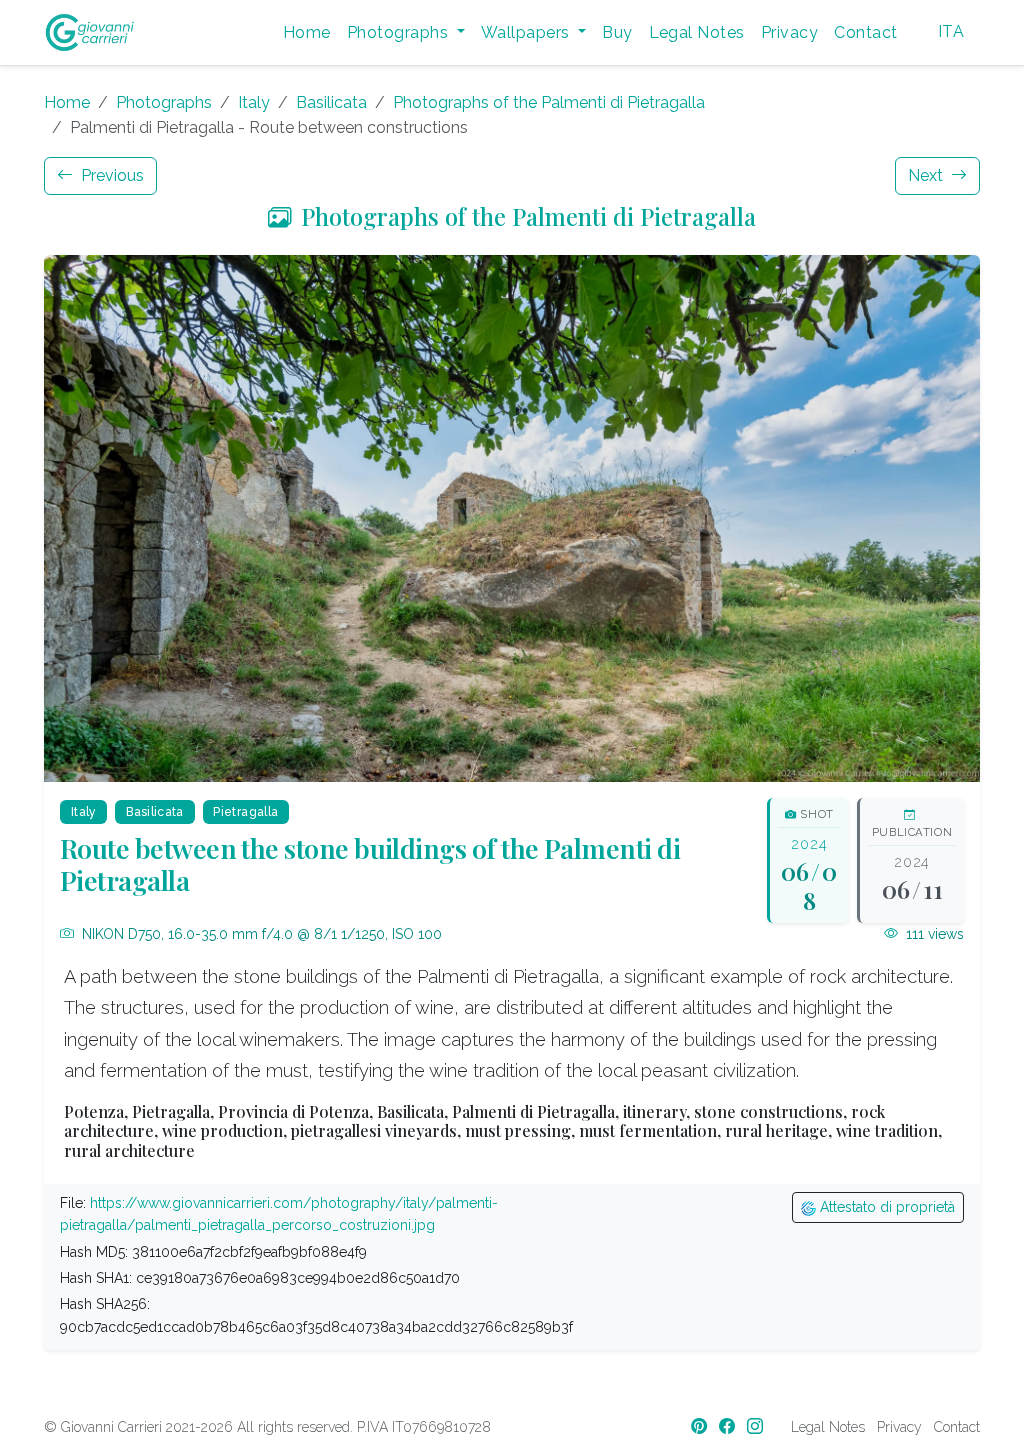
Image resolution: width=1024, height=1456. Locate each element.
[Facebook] (729, 1426)
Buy (617, 32)
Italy (254, 102)
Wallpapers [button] (527, 32)
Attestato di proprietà (885, 1207)
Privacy (789, 32)
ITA (951, 31)
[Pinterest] (701, 1426)
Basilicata (331, 102)
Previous (110, 175)
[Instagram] (757, 1426)
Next (927, 175)
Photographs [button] (400, 32)
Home (307, 32)
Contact (865, 32)
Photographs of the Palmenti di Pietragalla (549, 102)
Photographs (164, 102)
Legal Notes (697, 32)
